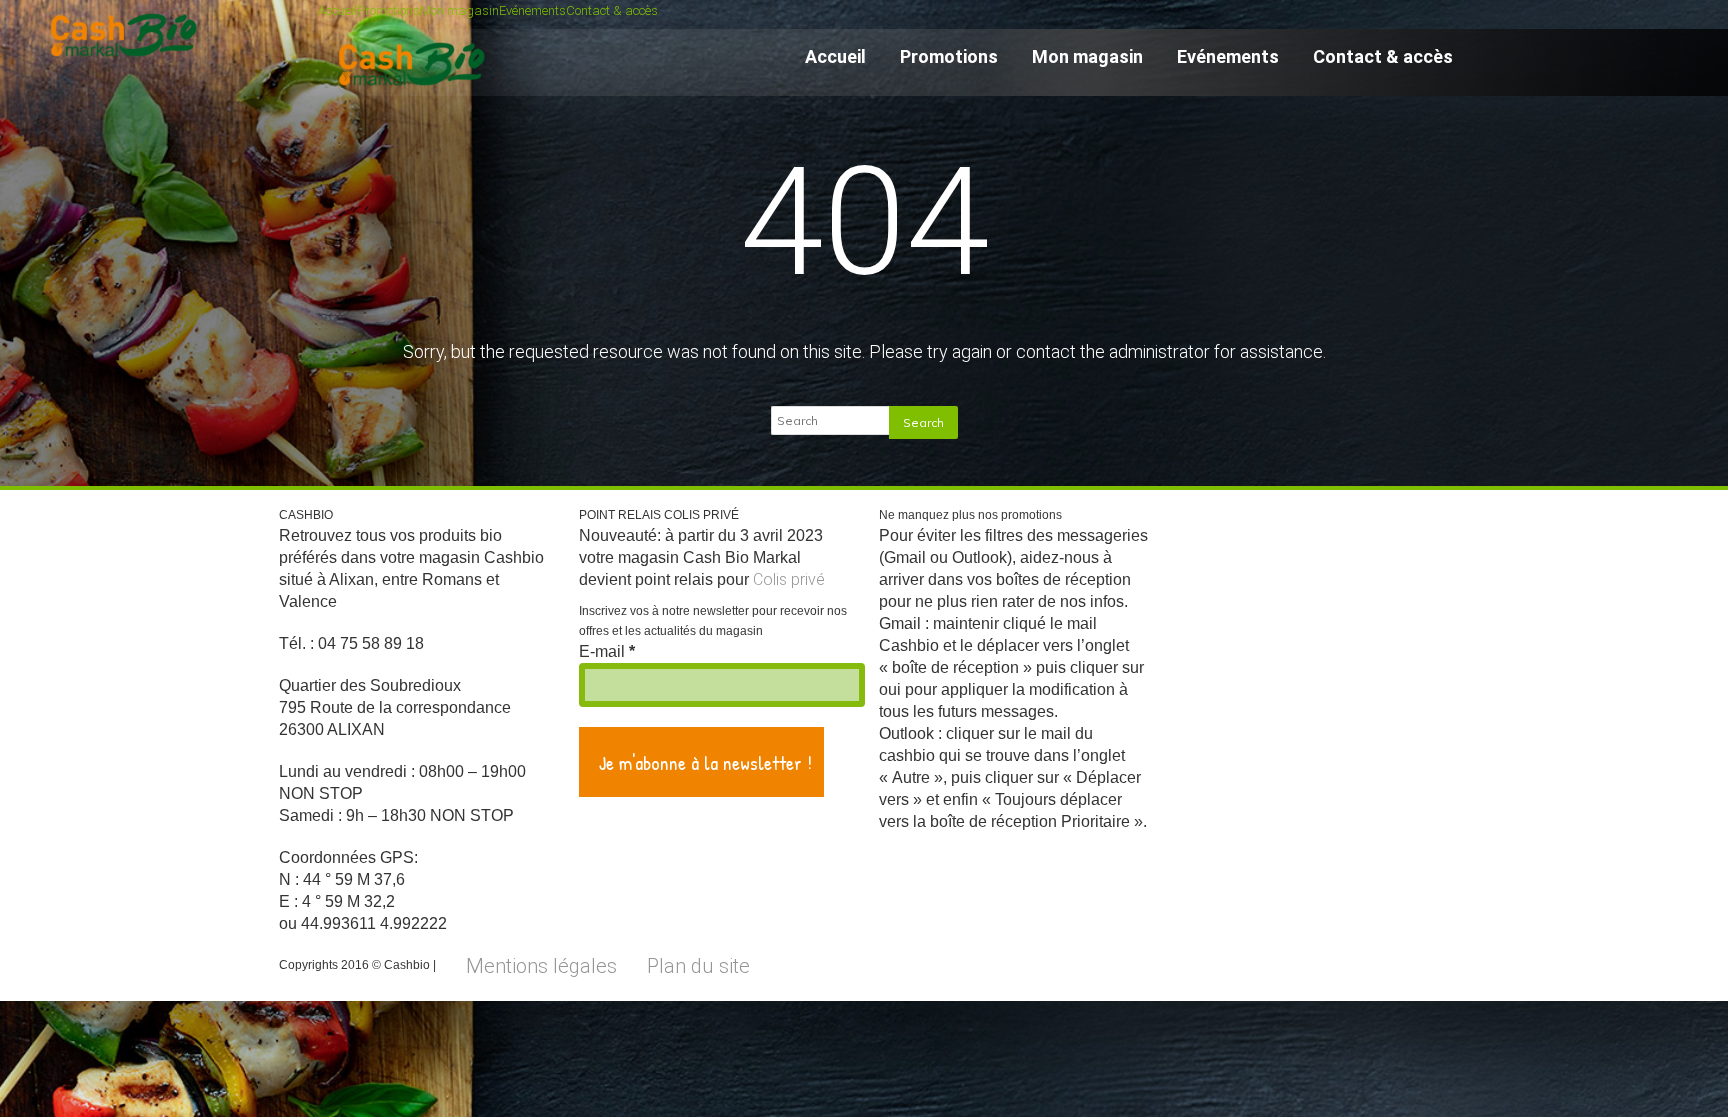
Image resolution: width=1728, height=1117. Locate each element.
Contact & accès (612, 10)
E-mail (607, 651)
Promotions (388, 10)
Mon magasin (459, 10)
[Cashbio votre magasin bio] (415, 95)
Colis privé (789, 579)
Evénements (532, 10)
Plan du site (698, 966)
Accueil (337, 10)
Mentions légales (541, 966)
